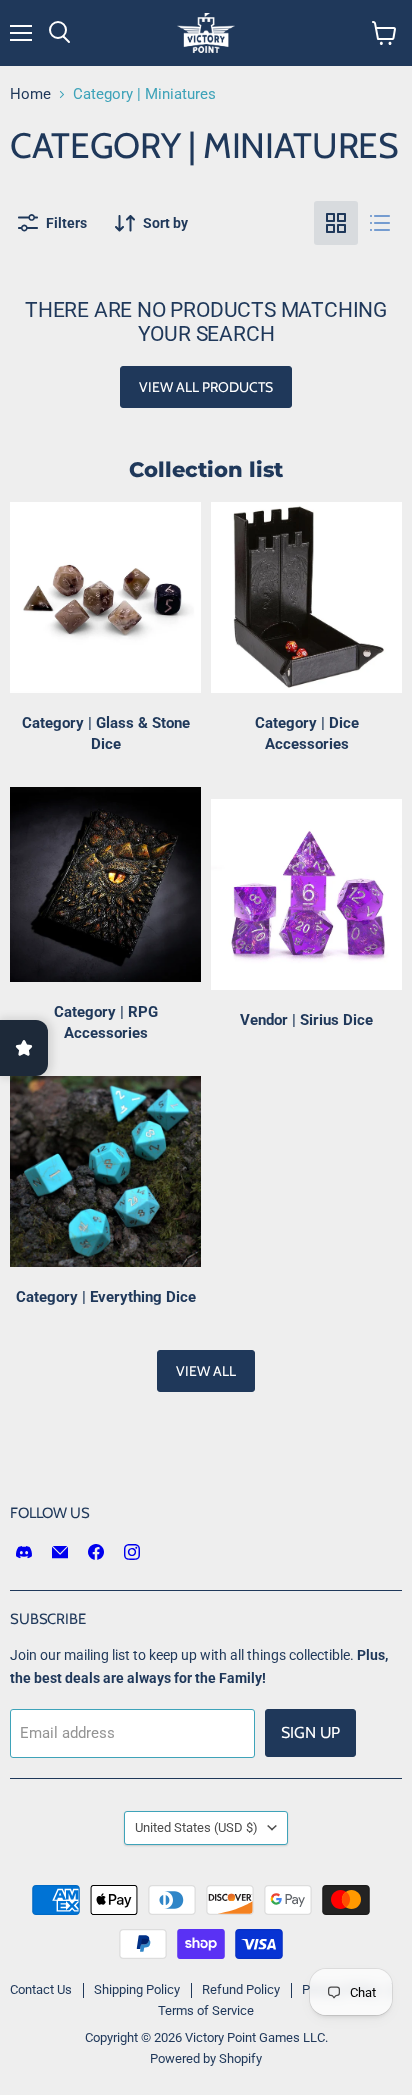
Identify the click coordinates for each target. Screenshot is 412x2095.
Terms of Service (206, 2010)
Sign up (310, 1732)
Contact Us (41, 1989)
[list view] (380, 223)
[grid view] (336, 223)
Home (30, 94)
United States (196, 1827)
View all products (206, 387)
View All (206, 1371)
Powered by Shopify (206, 2058)
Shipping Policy (137, 1989)
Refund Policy (241, 1989)
